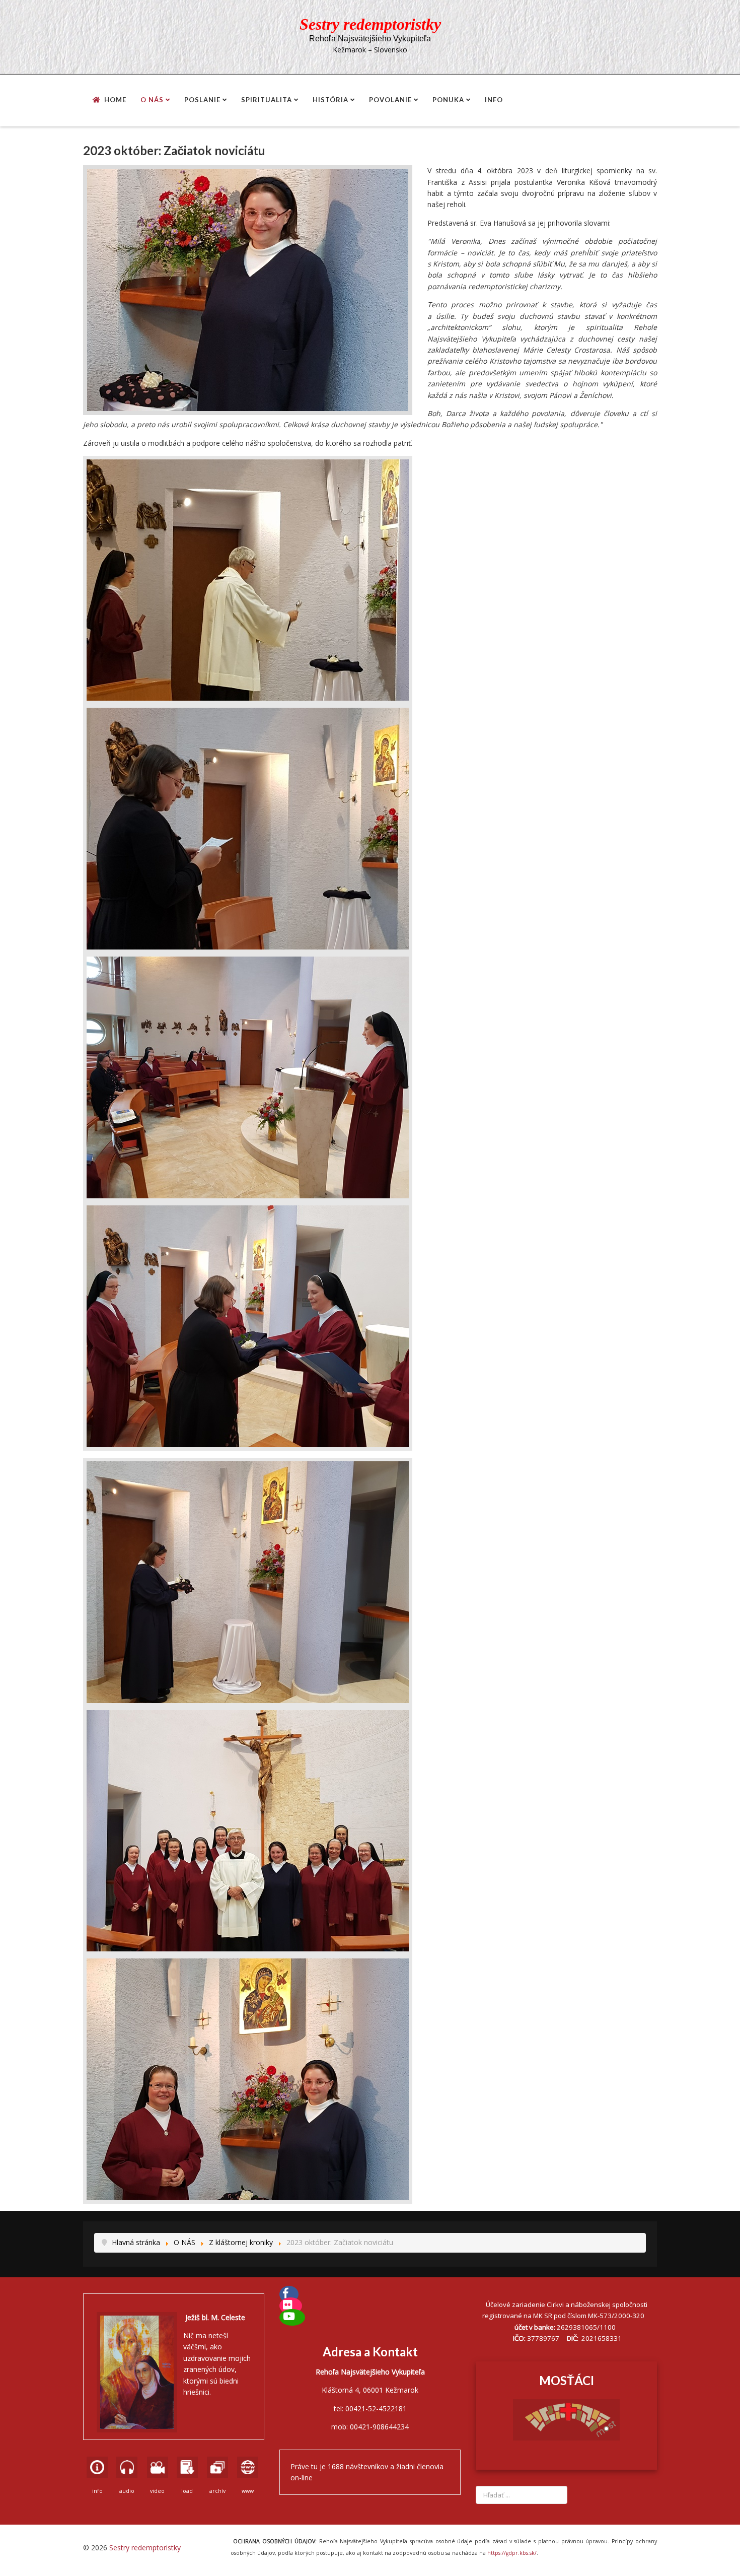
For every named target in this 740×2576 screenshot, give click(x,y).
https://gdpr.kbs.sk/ (511, 2553)
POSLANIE (202, 100)
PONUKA (448, 100)
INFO (494, 100)
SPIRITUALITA (267, 100)
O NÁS (152, 100)
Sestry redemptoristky (145, 2548)
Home (115, 100)
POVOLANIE (390, 100)
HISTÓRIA (330, 100)
